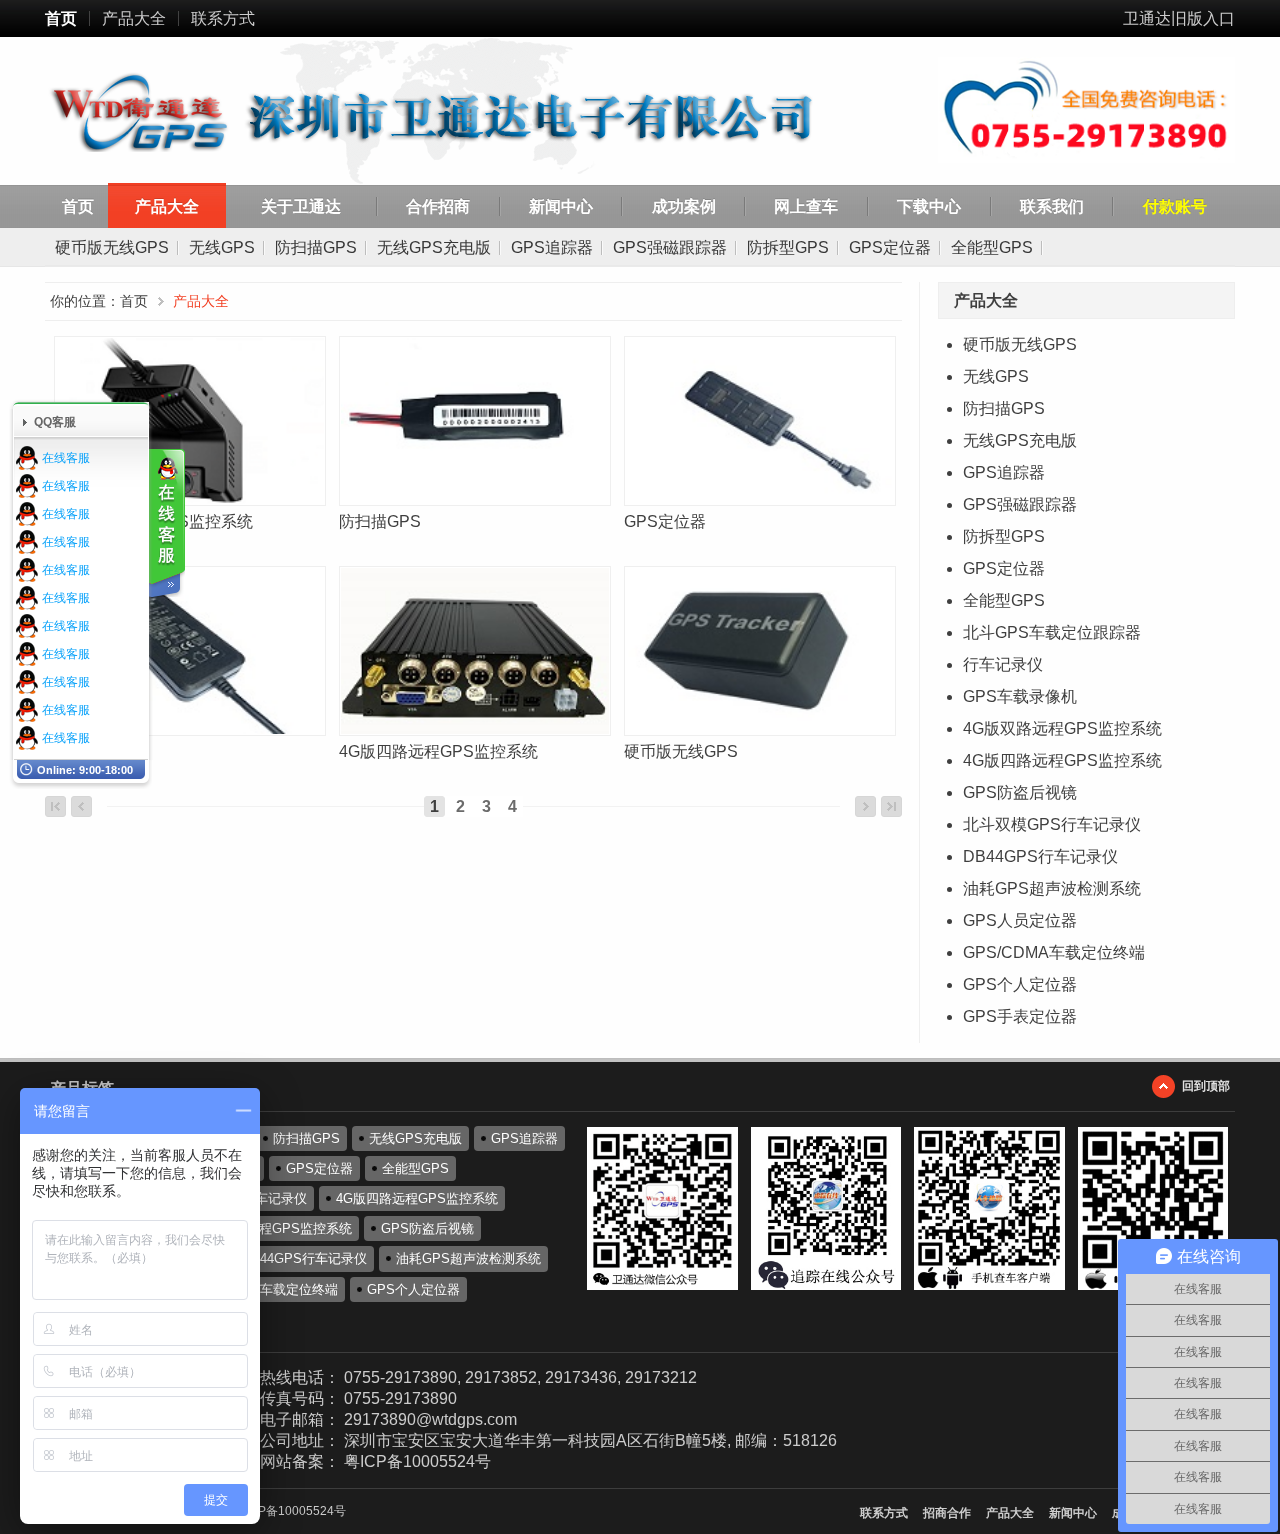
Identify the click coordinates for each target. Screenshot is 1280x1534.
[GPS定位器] (758, 421)
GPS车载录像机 (1020, 696)
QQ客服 (55, 422)
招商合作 (947, 1513)
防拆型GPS (788, 247)
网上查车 (806, 206)
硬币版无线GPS (112, 247)
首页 (61, 18)
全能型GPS (992, 247)
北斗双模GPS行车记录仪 (1052, 824)
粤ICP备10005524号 (417, 1461)
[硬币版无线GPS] (758, 651)
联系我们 (1052, 206)
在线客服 (66, 458)
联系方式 (223, 18)
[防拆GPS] (188, 651)
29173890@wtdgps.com (430, 1419)
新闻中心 (561, 206)
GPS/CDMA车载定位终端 (1054, 952)
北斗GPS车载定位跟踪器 (1052, 632)
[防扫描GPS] (473, 421)
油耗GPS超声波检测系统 (1052, 888)
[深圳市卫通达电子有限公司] (461, 114)
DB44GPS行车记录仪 (1040, 856)
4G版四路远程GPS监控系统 (1062, 760)
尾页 (891, 806)
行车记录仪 (1003, 664)
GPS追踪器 (552, 247)
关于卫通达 (301, 206)
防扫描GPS (316, 247)
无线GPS (222, 247)
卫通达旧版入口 (1179, 18)
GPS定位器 (890, 247)
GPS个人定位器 (1020, 984)
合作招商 (438, 206)
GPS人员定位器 (1020, 920)
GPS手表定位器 (1020, 1016)
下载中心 (929, 206)
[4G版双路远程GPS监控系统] (188, 421)
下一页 (865, 806)
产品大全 (134, 18)
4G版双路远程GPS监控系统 (1062, 728)
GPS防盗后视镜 (1020, 792)
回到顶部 (1206, 1086)
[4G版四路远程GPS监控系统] (473, 651)
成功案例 (684, 206)
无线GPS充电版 (434, 247)
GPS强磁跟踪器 (670, 247)
